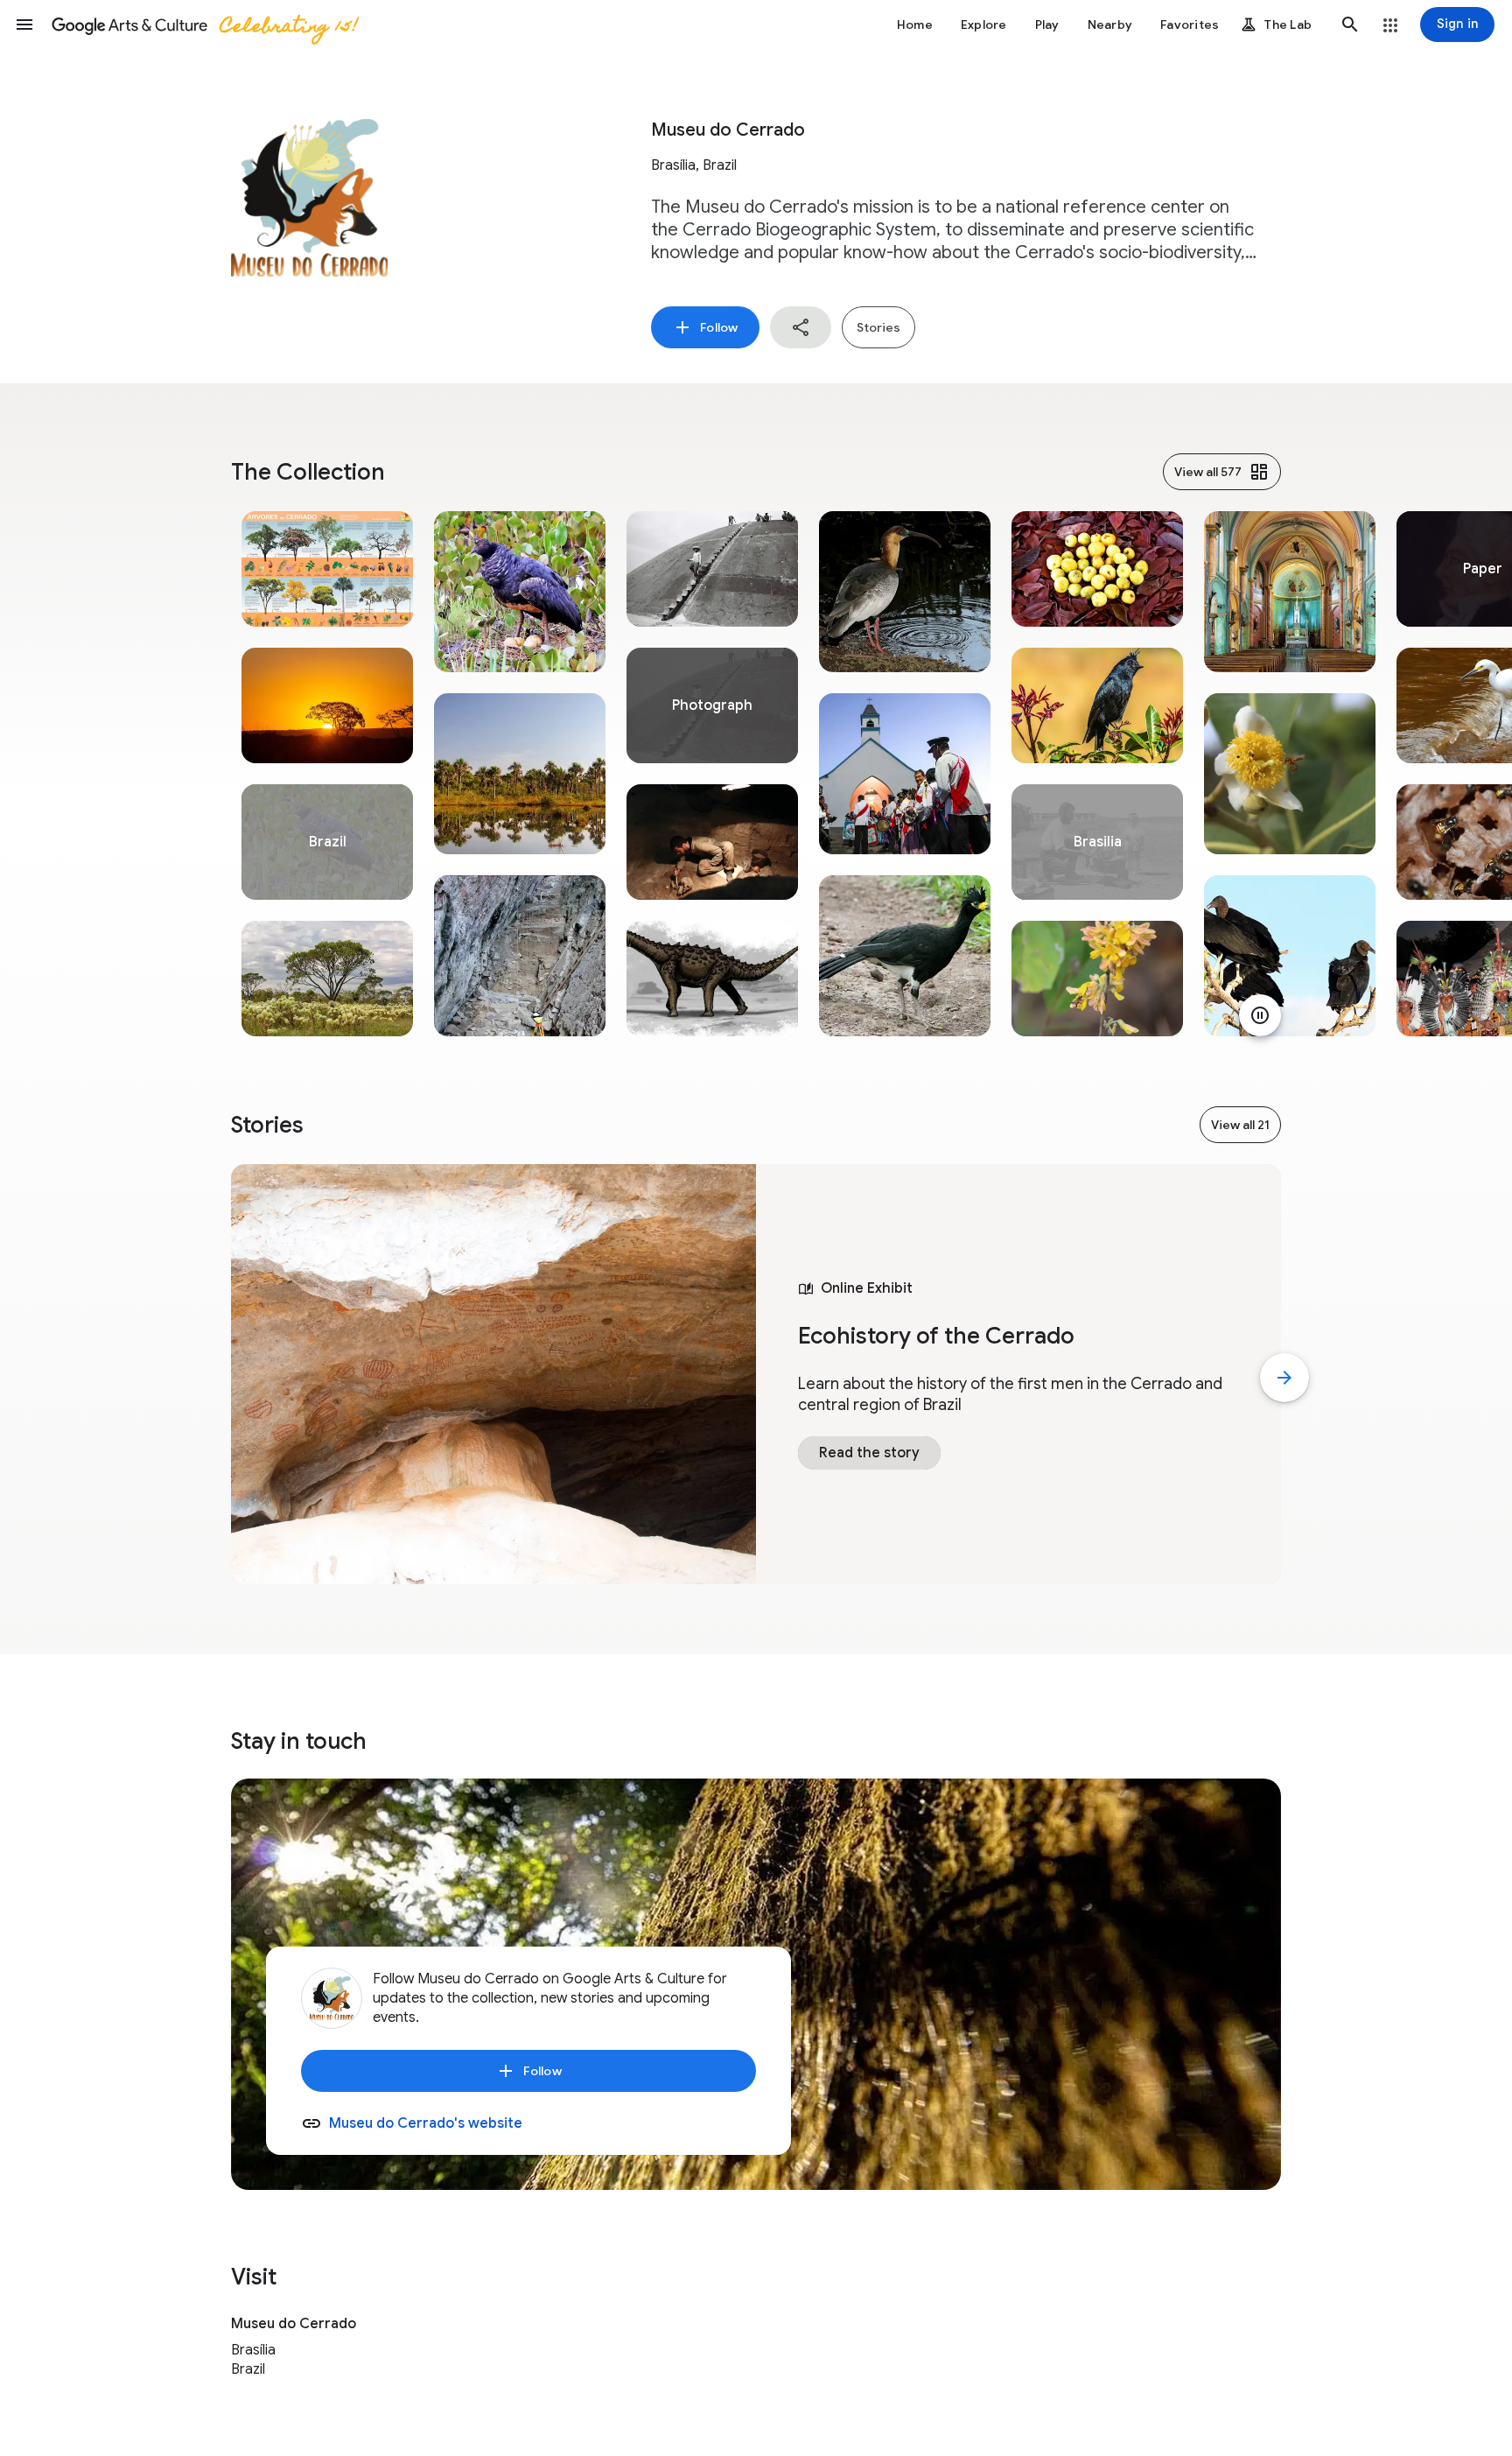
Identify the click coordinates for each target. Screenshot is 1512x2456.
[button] (24, 25)
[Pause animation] (1260, 1015)
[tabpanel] (327, 774)
